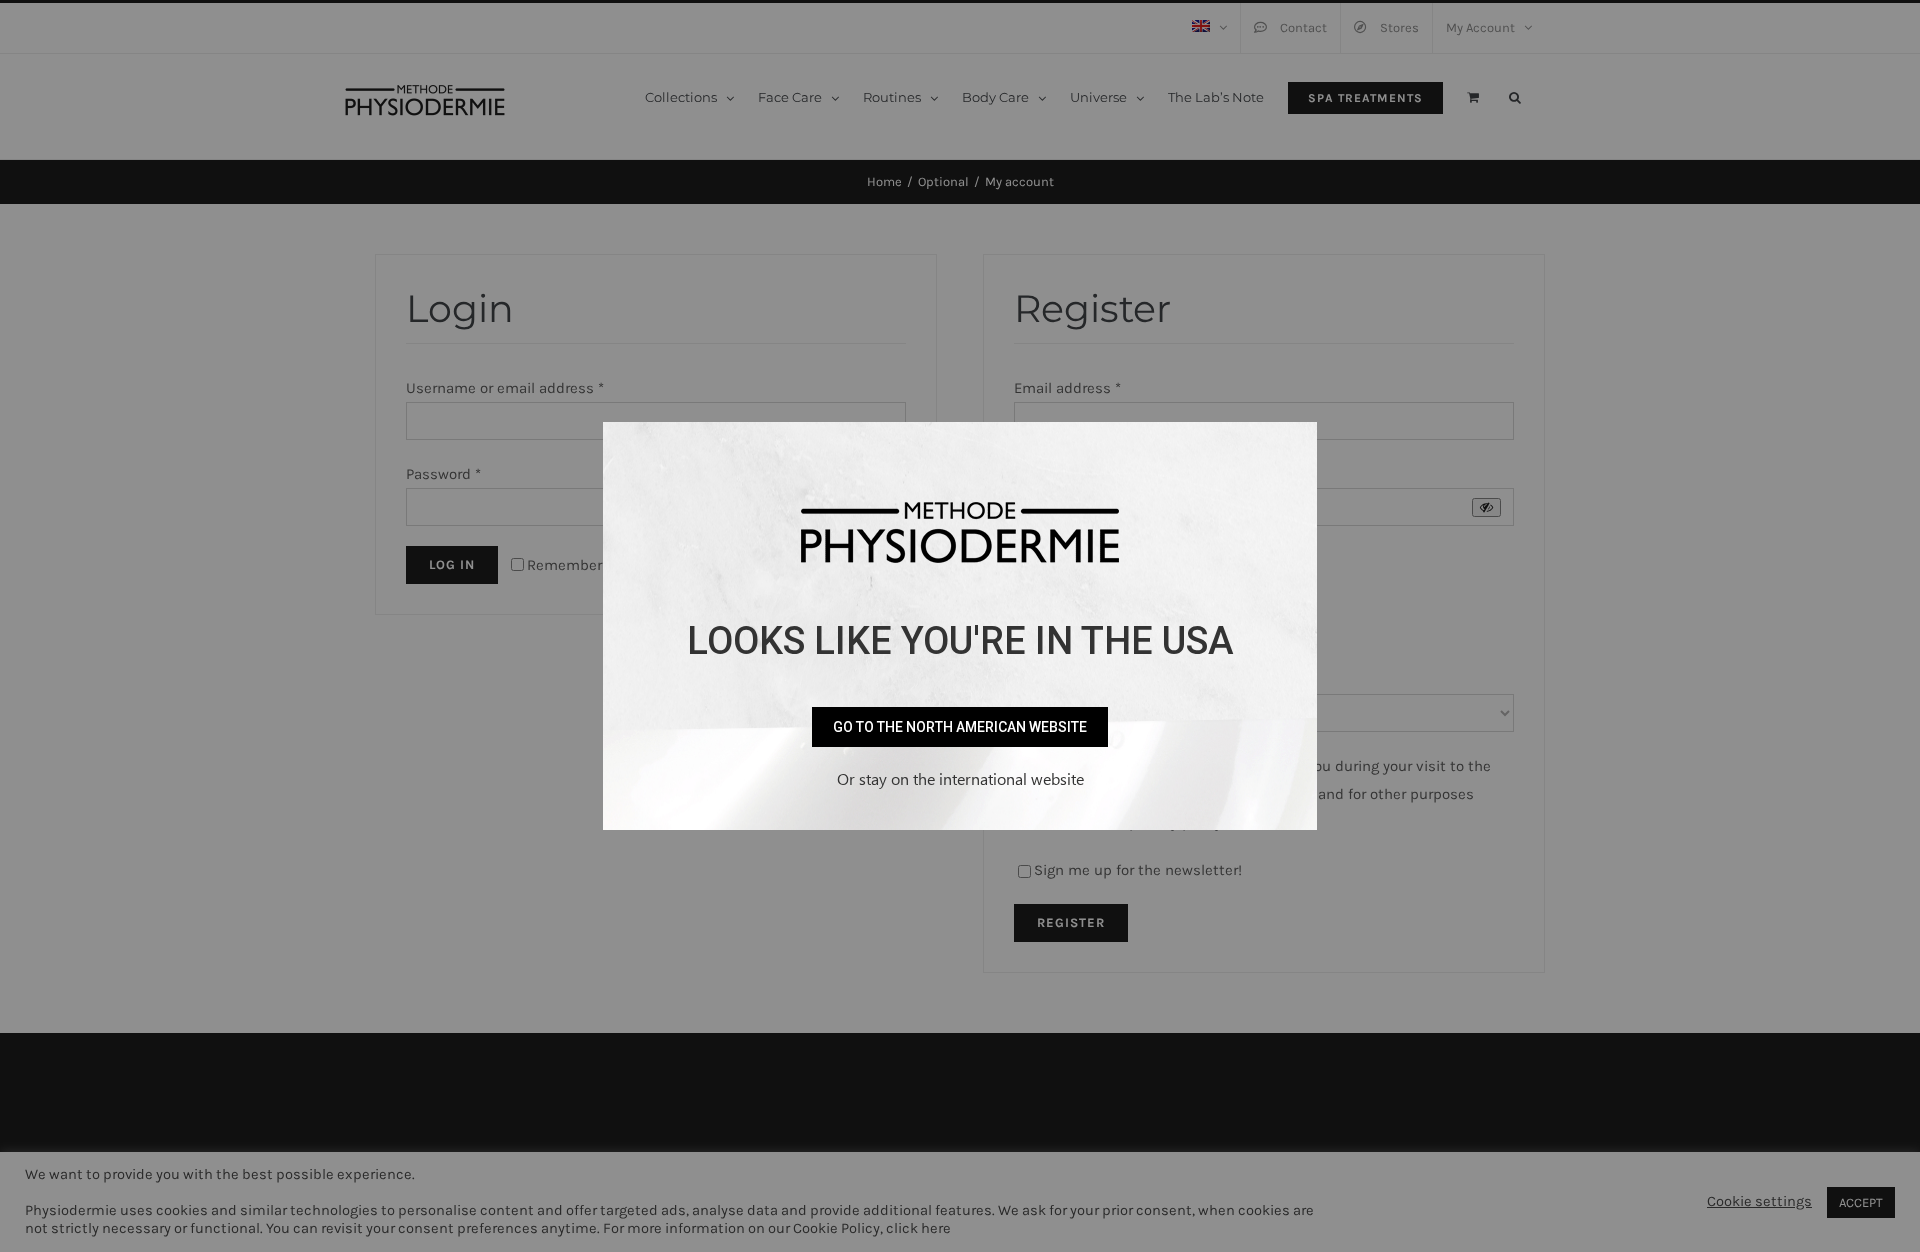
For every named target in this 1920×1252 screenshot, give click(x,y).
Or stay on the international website (960, 778)
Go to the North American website (960, 727)
